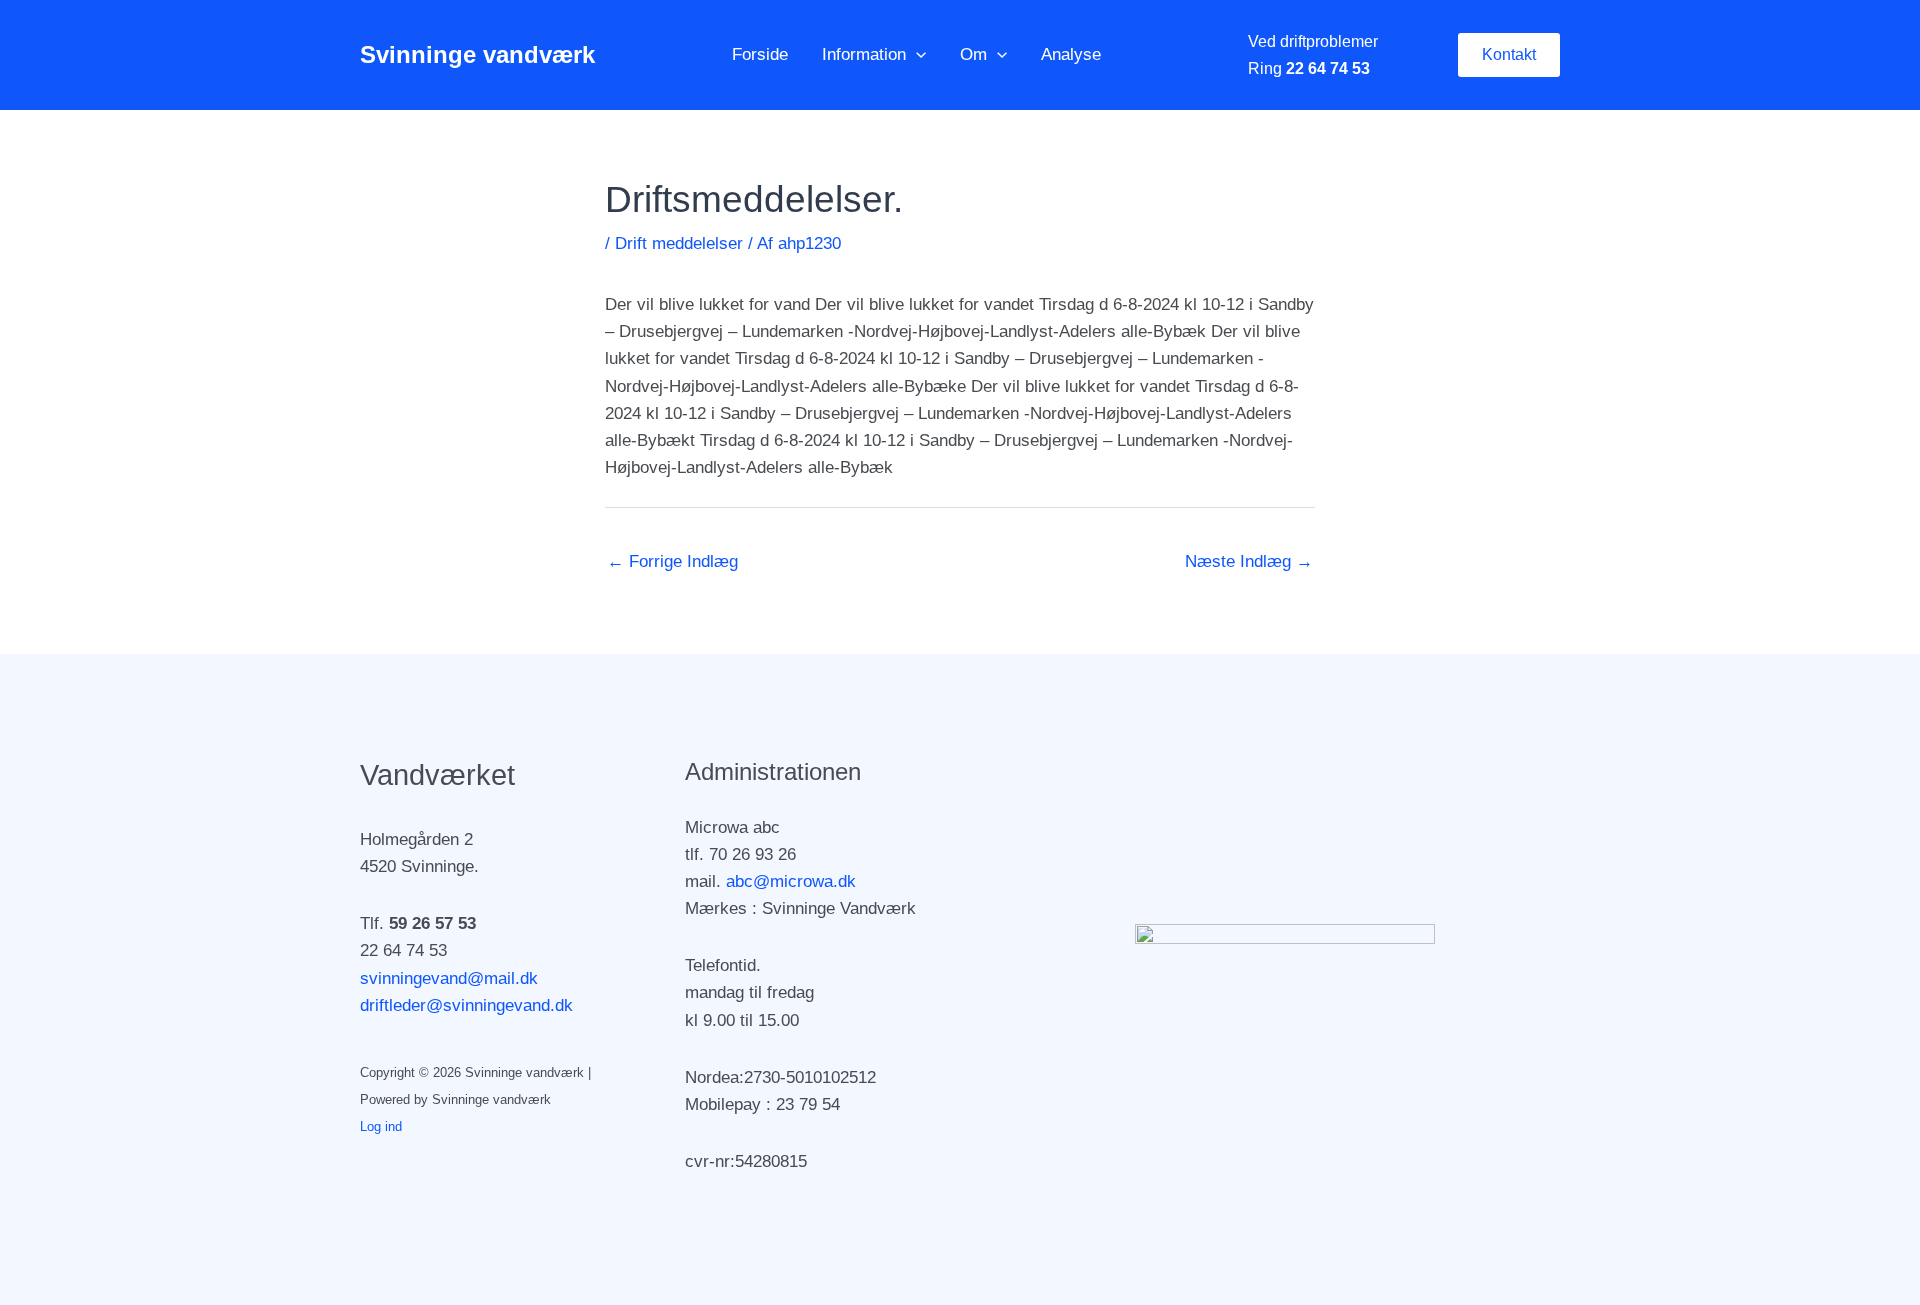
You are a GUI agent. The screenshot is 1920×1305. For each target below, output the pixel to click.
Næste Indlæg (1249, 561)
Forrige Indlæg (672, 561)
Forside (760, 54)
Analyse (1071, 54)
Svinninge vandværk (477, 54)
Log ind (381, 1126)
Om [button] (973, 54)
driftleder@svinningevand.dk (466, 1005)
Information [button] (864, 54)
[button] (916, 55)
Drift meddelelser (679, 243)
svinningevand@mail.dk (449, 978)
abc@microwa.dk (791, 881)
